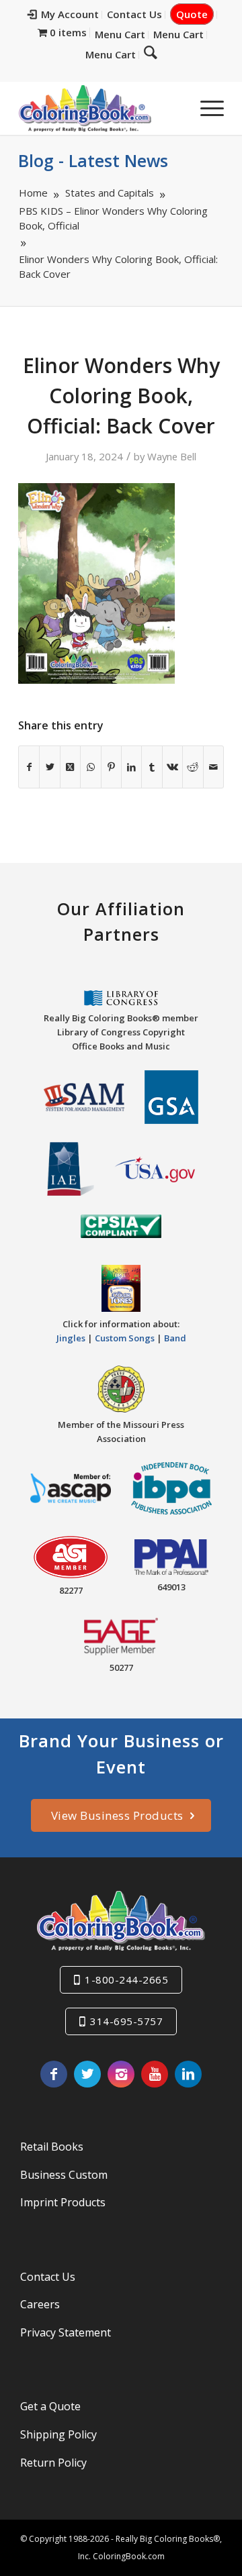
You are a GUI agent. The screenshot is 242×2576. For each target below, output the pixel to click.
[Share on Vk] (172, 767)
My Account (70, 14)
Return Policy (53, 2463)
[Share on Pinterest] (111, 767)
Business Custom (64, 2175)
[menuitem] (64, 15)
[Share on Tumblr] (152, 767)
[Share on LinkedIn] (131, 767)
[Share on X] (49, 767)
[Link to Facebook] (54, 2074)
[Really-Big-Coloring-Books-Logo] (100, 108)
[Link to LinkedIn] (188, 2074)
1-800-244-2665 (126, 1979)
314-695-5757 (126, 2021)
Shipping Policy (58, 2434)
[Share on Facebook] (29, 767)
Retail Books (52, 2147)
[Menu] (205, 108)
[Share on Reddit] (193, 767)
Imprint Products (63, 2202)
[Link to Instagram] (121, 2074)
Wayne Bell (172, 456)
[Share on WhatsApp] (90, 767)
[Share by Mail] (213, 767)
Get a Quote (50, 2406)
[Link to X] (87, 2074)
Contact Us (134, 14)
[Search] (151, 52)
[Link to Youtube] (155, 2074)
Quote (192, 14)
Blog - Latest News (93, 160)
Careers (40, 2304)
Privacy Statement (66, 2332)
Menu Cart (120, 34)
